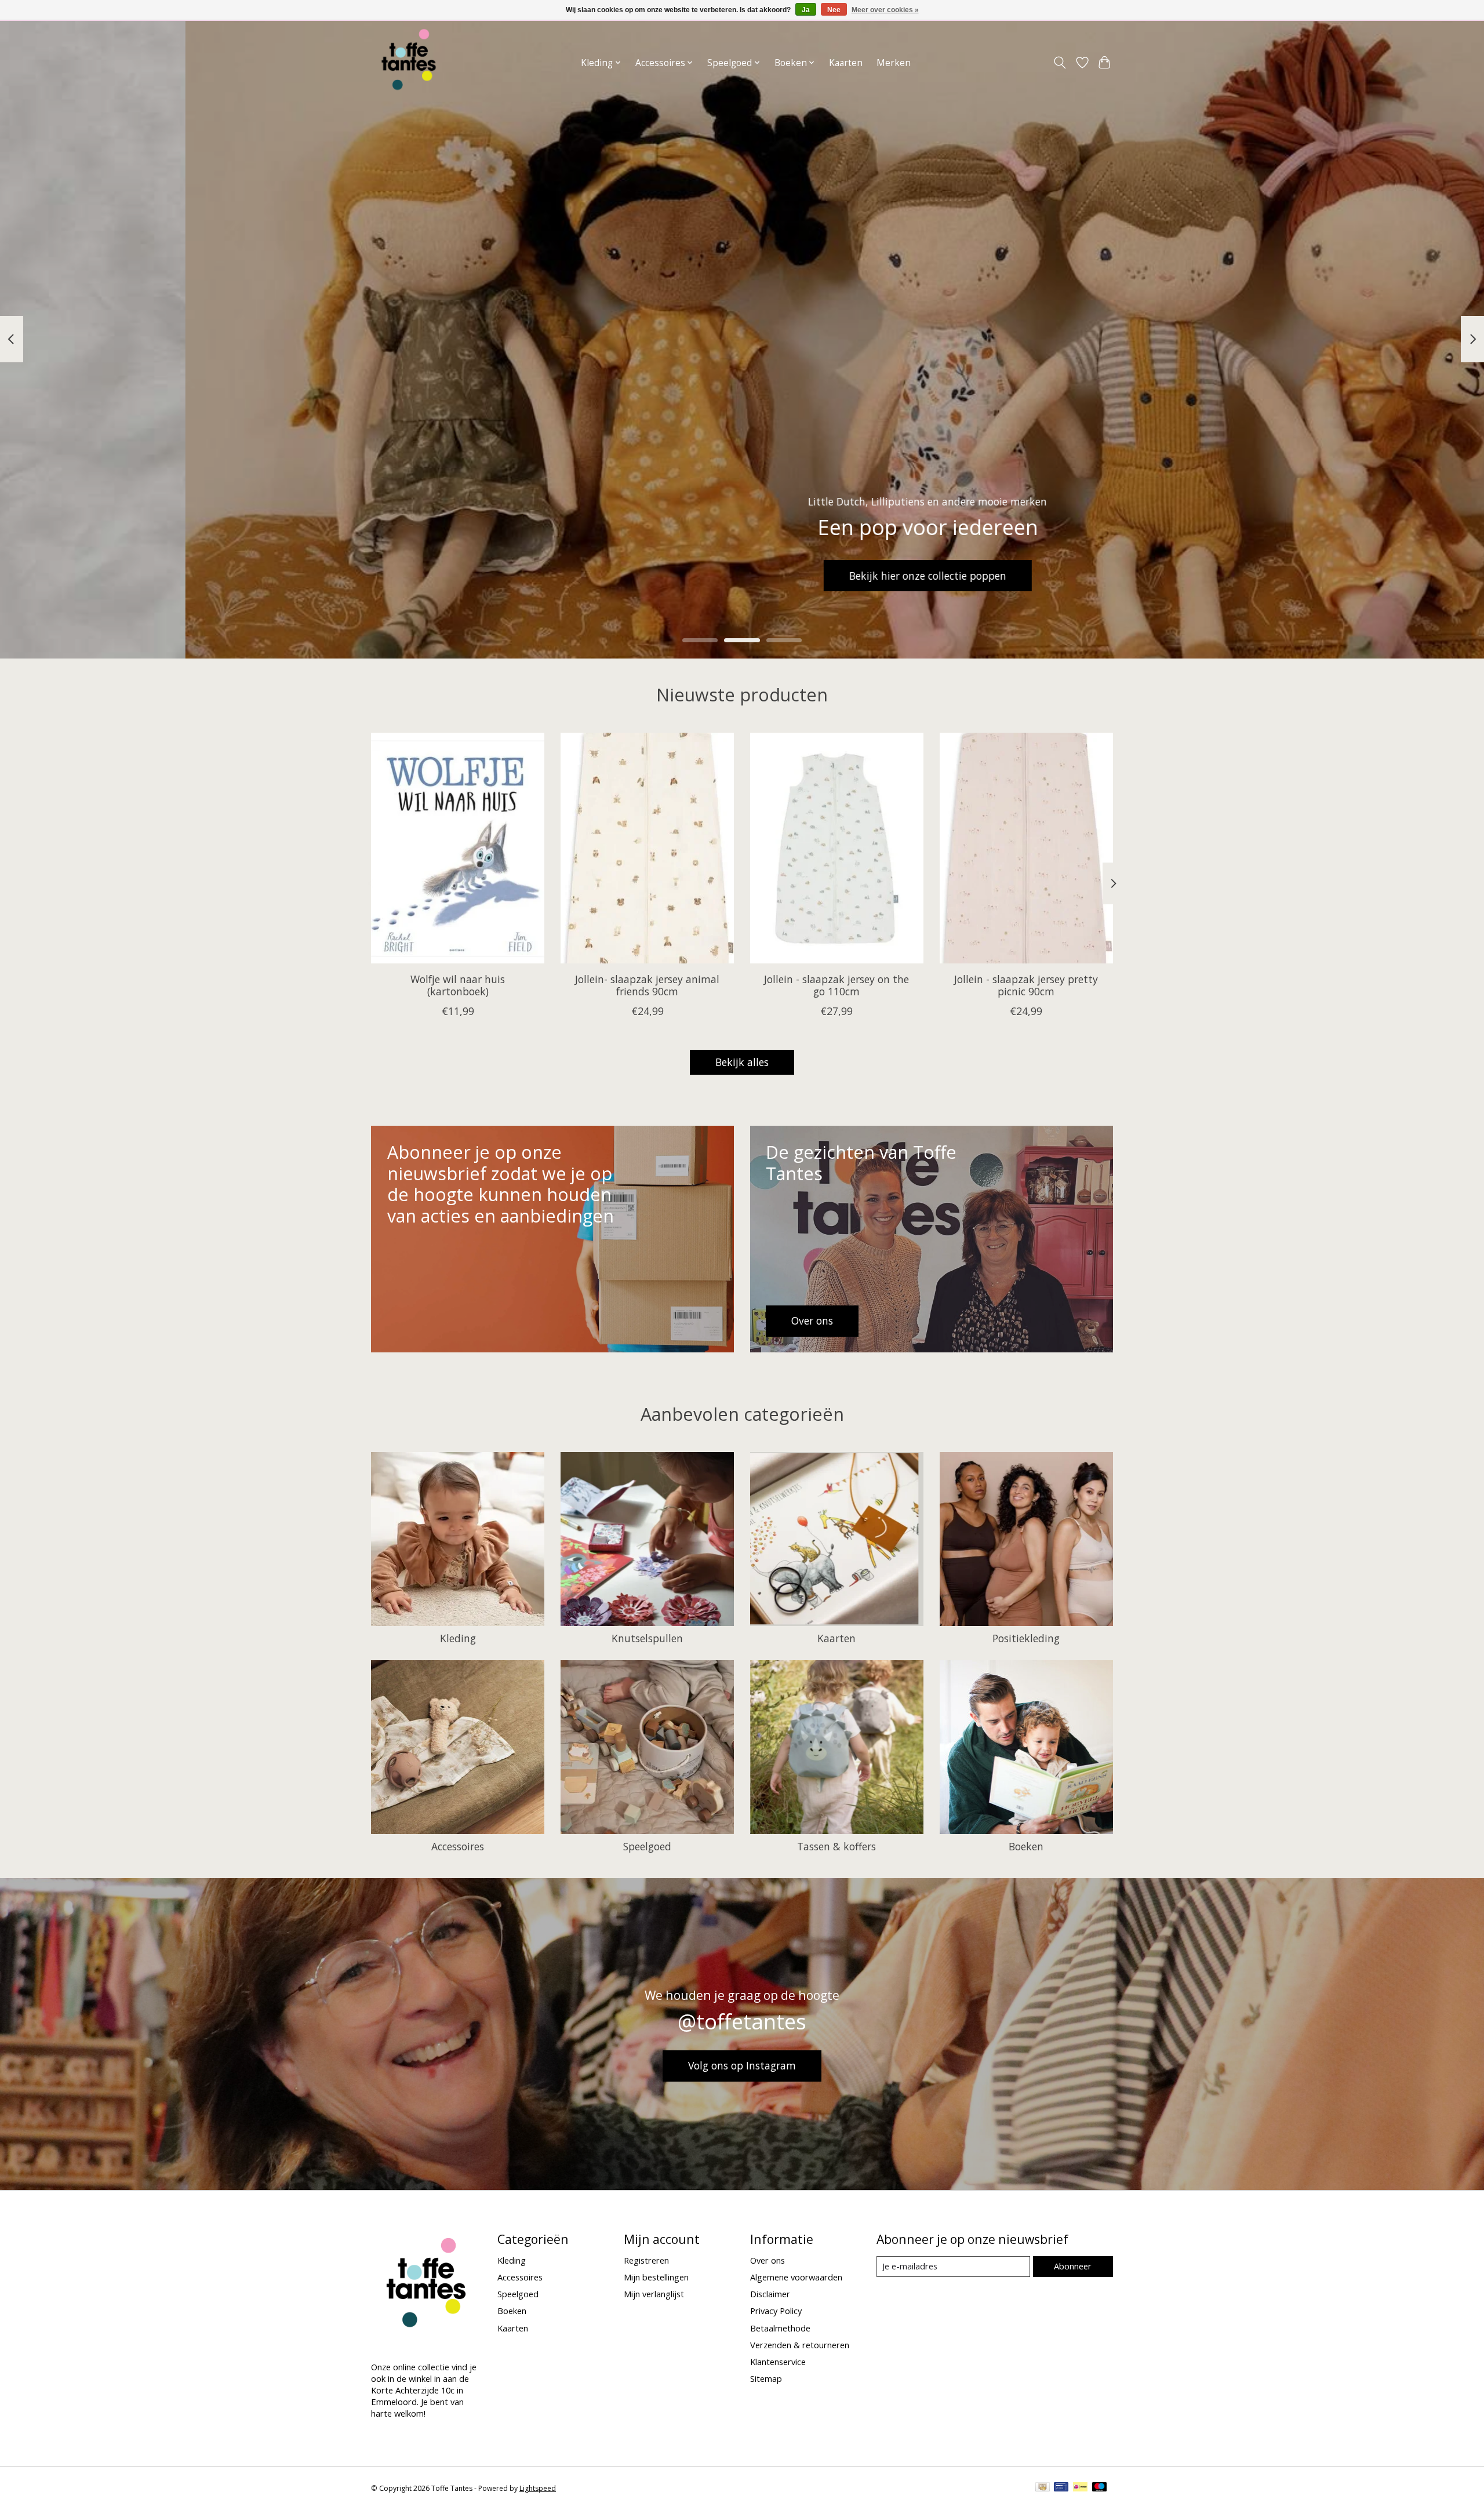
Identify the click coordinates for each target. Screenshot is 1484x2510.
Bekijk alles (742, 1062)
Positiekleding (1026, 1638)
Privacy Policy (776, 2311)
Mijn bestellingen (656, 2277)
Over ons (768, 2260)
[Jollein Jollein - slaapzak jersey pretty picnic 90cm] (1026, 848)
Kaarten (846, 63)
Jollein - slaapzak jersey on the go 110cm (836, 985)
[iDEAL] (1080, 2488)
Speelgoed (647, 1846)
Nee (834, 10)
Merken (894, 63)
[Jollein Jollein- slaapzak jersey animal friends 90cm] (647, 848)
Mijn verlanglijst (654, 2294)
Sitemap (766, 2378)
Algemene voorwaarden (796, 2277)
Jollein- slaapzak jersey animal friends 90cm (647, 985)
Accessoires (458, 1846)
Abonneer (1073, 2266)
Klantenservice (778, 2362)
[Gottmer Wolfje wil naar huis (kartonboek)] (458, 848)
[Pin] (1061, 2488)
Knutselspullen (647, 1638)
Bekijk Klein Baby (742, 576)
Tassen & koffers (836, 1846)
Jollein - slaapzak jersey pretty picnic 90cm (1026, 985)
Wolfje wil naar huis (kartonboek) (458, 985)
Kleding (458, 1638)
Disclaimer (770, 2294)
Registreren (646, 2260)
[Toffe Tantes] (409, 63)
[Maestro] (1100, 2488)
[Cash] (1043, 2488)
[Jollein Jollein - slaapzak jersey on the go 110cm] (837, 848)
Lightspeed (538, 2488)
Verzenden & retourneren (800, 2345)
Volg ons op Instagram (742, 2065)
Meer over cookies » (885, 10)
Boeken (1026, 1846)
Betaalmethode (780, 2328)
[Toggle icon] (1060, 63)
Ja (806, 10)
